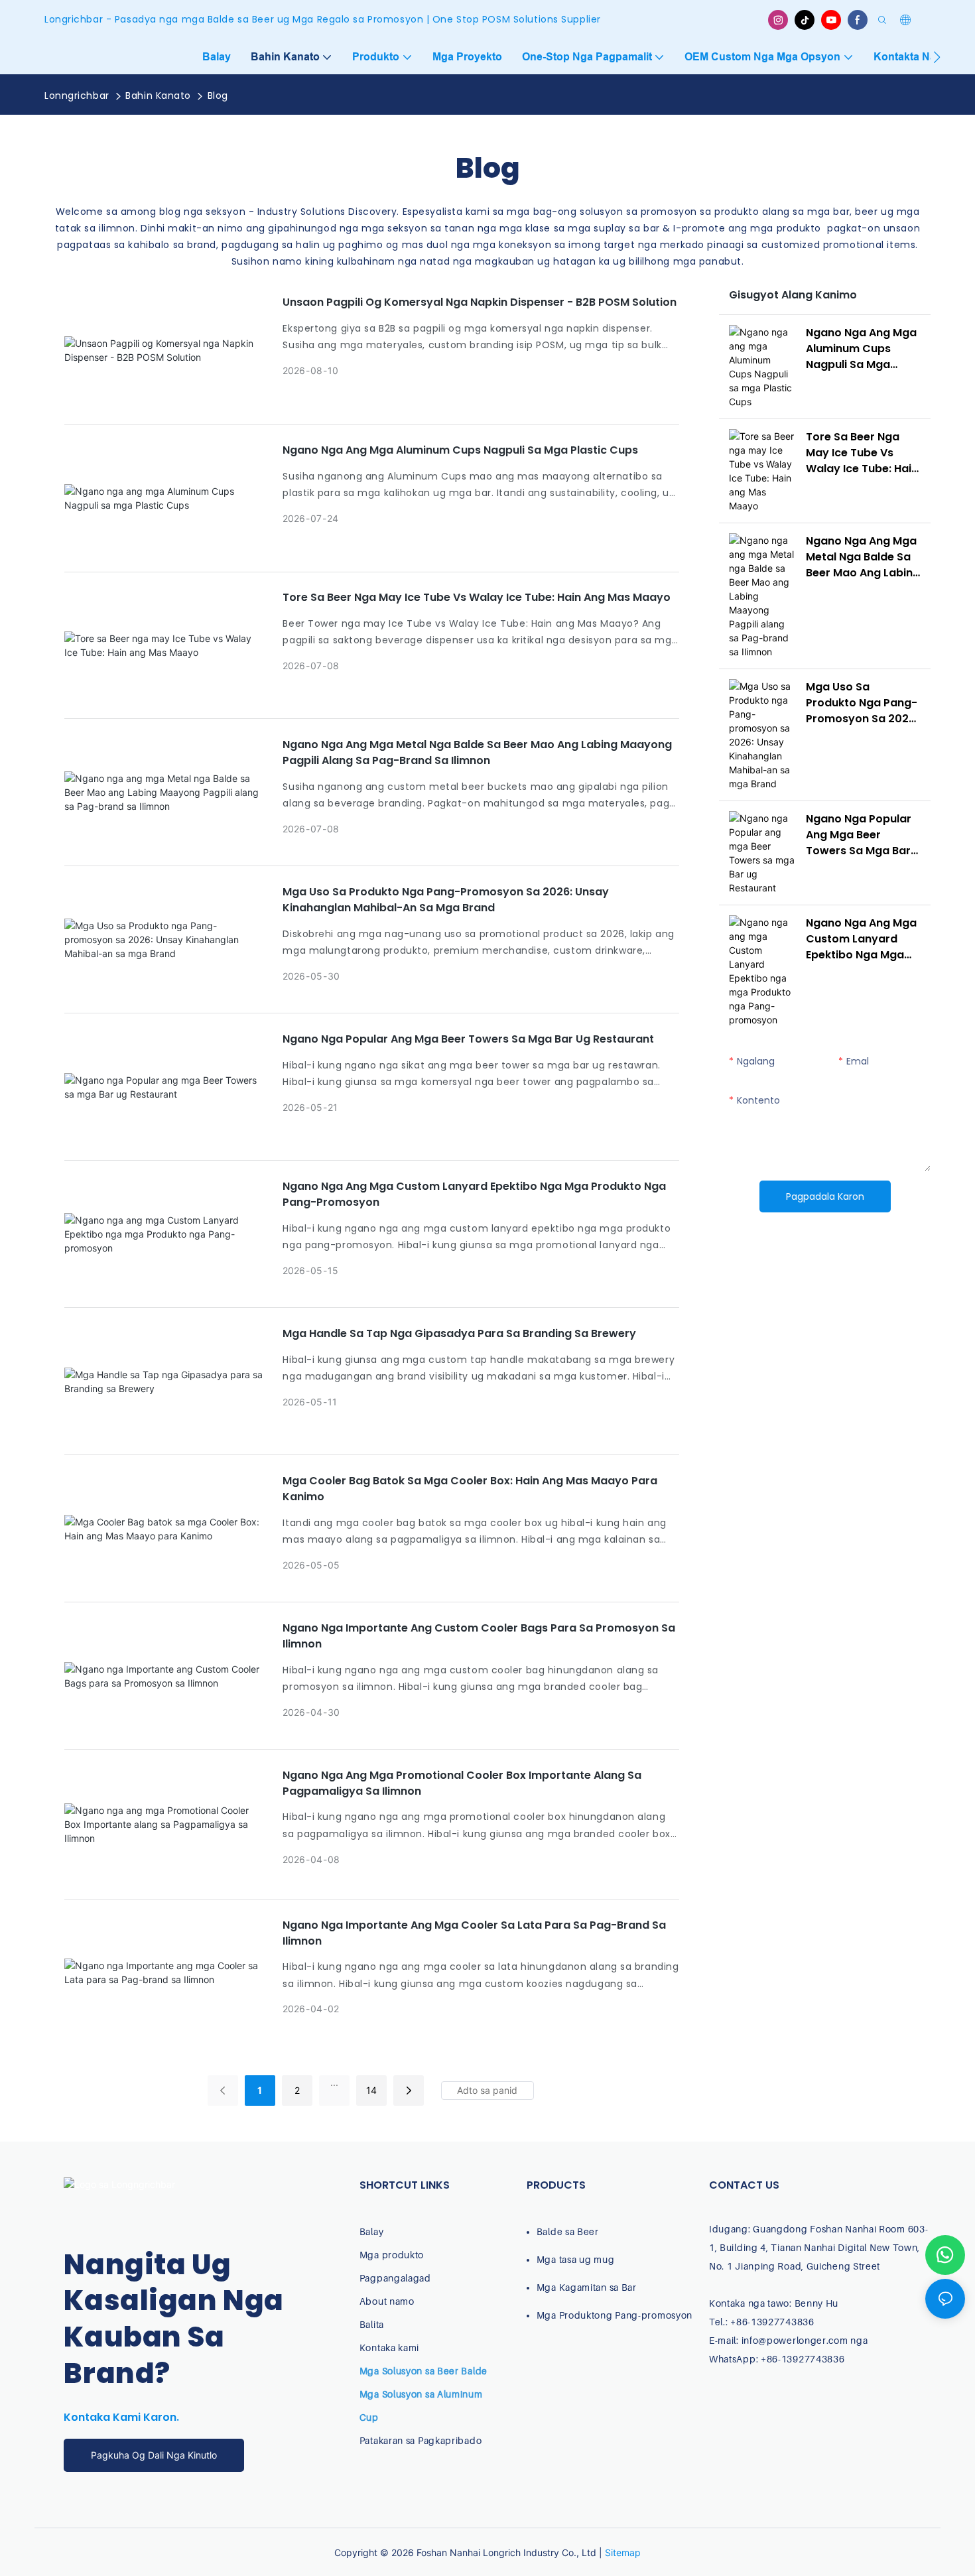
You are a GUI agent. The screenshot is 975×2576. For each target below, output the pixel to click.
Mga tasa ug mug (576, 2259)
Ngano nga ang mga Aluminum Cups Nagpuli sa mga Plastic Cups (460, 450)
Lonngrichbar (77, 96)
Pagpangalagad (395, 2278)
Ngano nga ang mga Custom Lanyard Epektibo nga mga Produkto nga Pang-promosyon (474, 1194)
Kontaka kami (389, 2348)
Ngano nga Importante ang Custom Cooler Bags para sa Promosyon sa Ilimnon (479, 1636)
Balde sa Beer (568, 2231)
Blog (218, 96)
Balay (372, 2231)
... (334, 2082)
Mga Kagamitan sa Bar (587, 2287)
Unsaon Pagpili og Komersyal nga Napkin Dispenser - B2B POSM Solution (480, 302)
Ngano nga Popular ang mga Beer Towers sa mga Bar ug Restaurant (468, 1039)
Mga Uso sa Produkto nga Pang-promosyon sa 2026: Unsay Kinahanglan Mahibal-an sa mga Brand (446, 900)
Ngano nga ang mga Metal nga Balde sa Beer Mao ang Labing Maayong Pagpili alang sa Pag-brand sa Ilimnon (477, 752)
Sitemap (623, 2552)
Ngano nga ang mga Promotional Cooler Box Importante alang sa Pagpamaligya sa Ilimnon (462, 1783)
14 (371, 2090)
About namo (387, 2301)
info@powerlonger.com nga (805, 2340)
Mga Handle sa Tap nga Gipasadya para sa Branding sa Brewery (459, 1333)
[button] (937, 57)
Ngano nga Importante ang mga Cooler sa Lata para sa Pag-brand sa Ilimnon (474, 1933)
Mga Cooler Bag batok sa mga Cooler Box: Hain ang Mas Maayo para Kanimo (470, 1489)
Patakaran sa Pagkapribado (421, 2440)
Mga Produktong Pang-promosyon (615, 2315)
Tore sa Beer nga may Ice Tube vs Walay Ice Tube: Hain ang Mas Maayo (477, 597)
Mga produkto (392, 2255)
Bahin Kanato (158, 96)
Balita (372, 2324)
